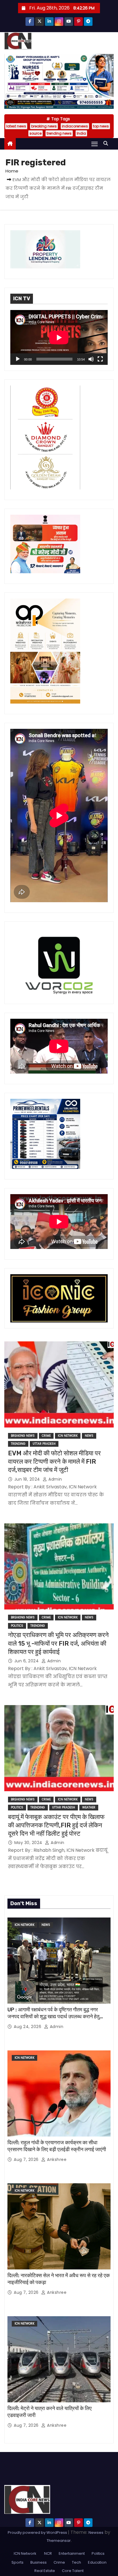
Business (39, 2562)
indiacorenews (75, 126)
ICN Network (68, 1436)
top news (101, 126)
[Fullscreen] (100, 359)
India (81, 133)
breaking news (44, 126)
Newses (96, 2533)
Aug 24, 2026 (28, 2027)
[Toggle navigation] (95, 144)
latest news (16, 126)
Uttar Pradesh (44, 1444)
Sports (17, 2562)
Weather (89, 1807)
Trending (18, 1444)
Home (12, 171)
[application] (59, 337)
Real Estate (45, 2571)
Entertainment (72, 2553)
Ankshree (56, 2159)
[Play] (18, 359)
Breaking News (23, 1436)
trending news (59, 133)
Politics (17, 1626)
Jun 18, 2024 (28, 1479)
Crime (46, 1436)
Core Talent (73, 2571)
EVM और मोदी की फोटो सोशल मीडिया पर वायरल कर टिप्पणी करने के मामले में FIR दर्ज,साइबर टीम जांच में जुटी (54, 1462)
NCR (48, 2553)
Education (97, 2562)
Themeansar (59, 2541)
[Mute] (91, 359)
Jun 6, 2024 (27, 1661)
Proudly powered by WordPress (38, 2533)
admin (55, 1479)
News (89, 1436)
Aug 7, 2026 (27, 2159)
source (36, 133)
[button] (107, 143)
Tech (76, 2562)
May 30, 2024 (29, 1843)
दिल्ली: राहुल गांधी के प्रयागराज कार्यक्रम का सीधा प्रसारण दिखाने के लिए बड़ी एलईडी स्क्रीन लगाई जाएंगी (57, 2146)
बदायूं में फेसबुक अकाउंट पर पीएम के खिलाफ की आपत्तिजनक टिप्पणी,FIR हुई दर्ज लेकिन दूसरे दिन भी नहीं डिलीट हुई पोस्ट (56, 1825)
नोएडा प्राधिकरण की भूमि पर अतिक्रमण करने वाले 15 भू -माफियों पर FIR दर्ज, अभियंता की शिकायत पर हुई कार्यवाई (58, 1643)
